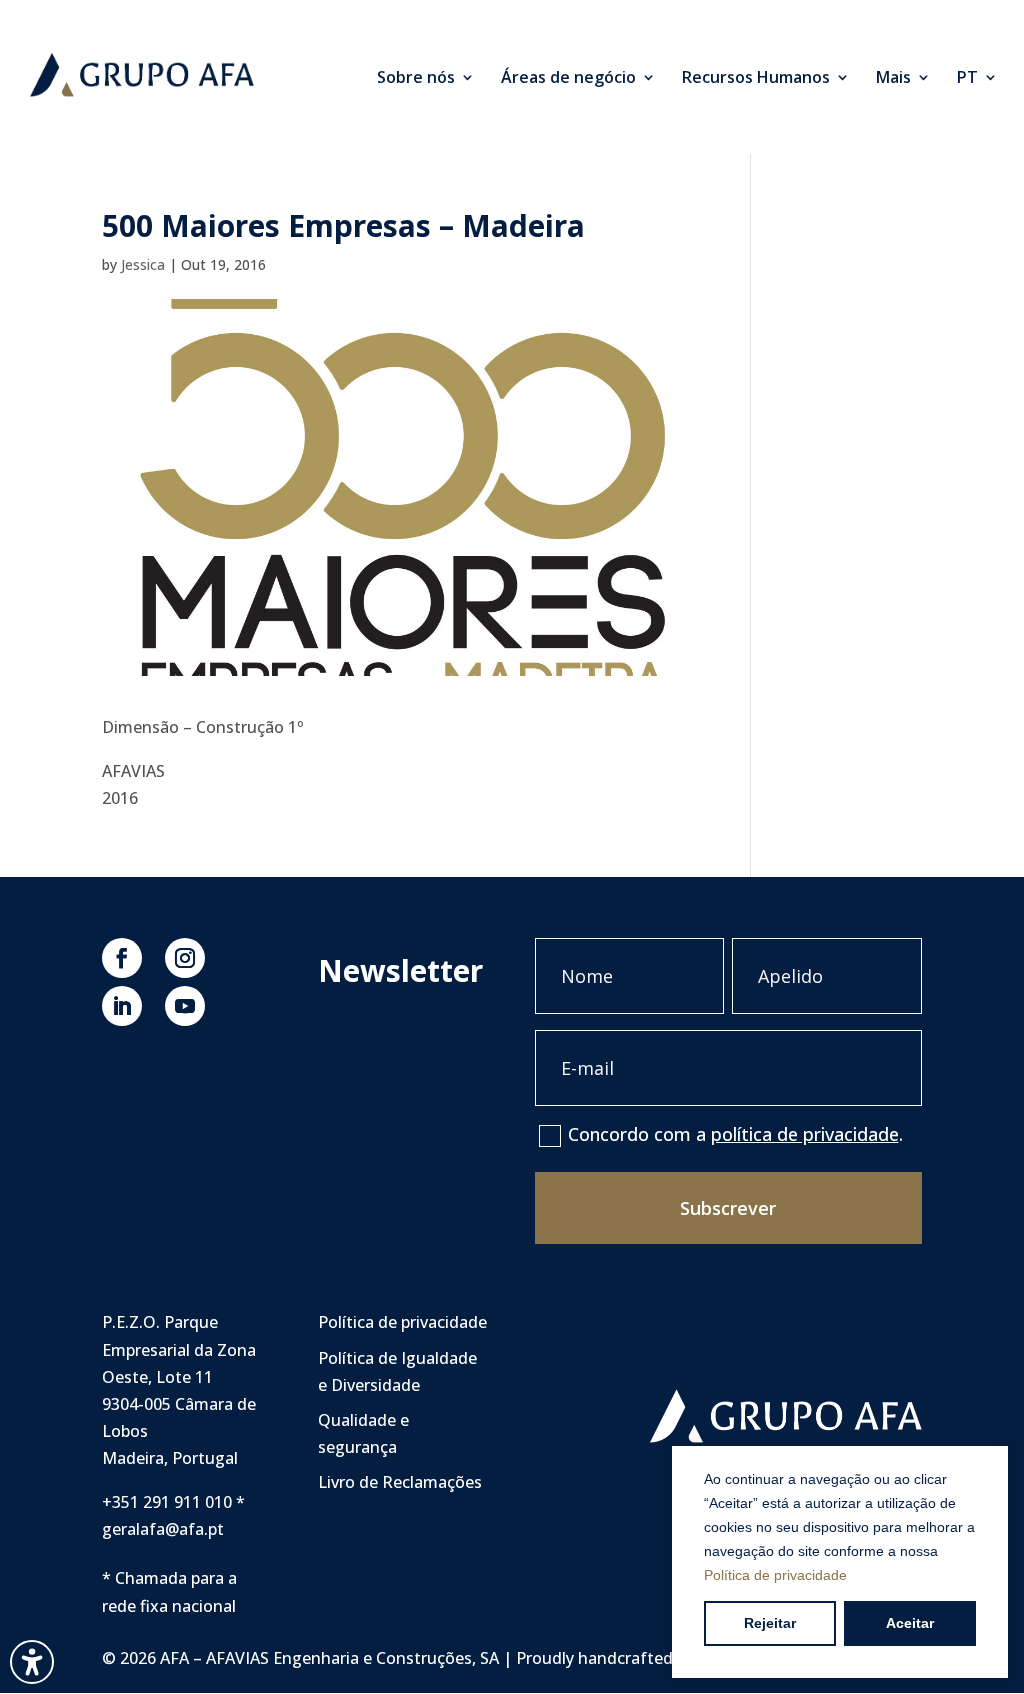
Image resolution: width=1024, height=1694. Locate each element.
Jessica (143, 264)
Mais (893, 79)
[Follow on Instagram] (185, 958)
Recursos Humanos (756, 79)
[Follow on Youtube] (185, 1006)
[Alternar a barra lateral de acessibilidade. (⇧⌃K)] (32, 1662)
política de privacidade (805, 1134)
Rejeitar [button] (770, 1623)
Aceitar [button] (910, 1623)
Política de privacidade (775, 1575)
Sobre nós (416, 79)
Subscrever (728, 1208)
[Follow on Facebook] (122, 958)
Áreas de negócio (568, 79)
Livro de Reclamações (400, 1482)
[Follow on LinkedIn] (122, 1006)
